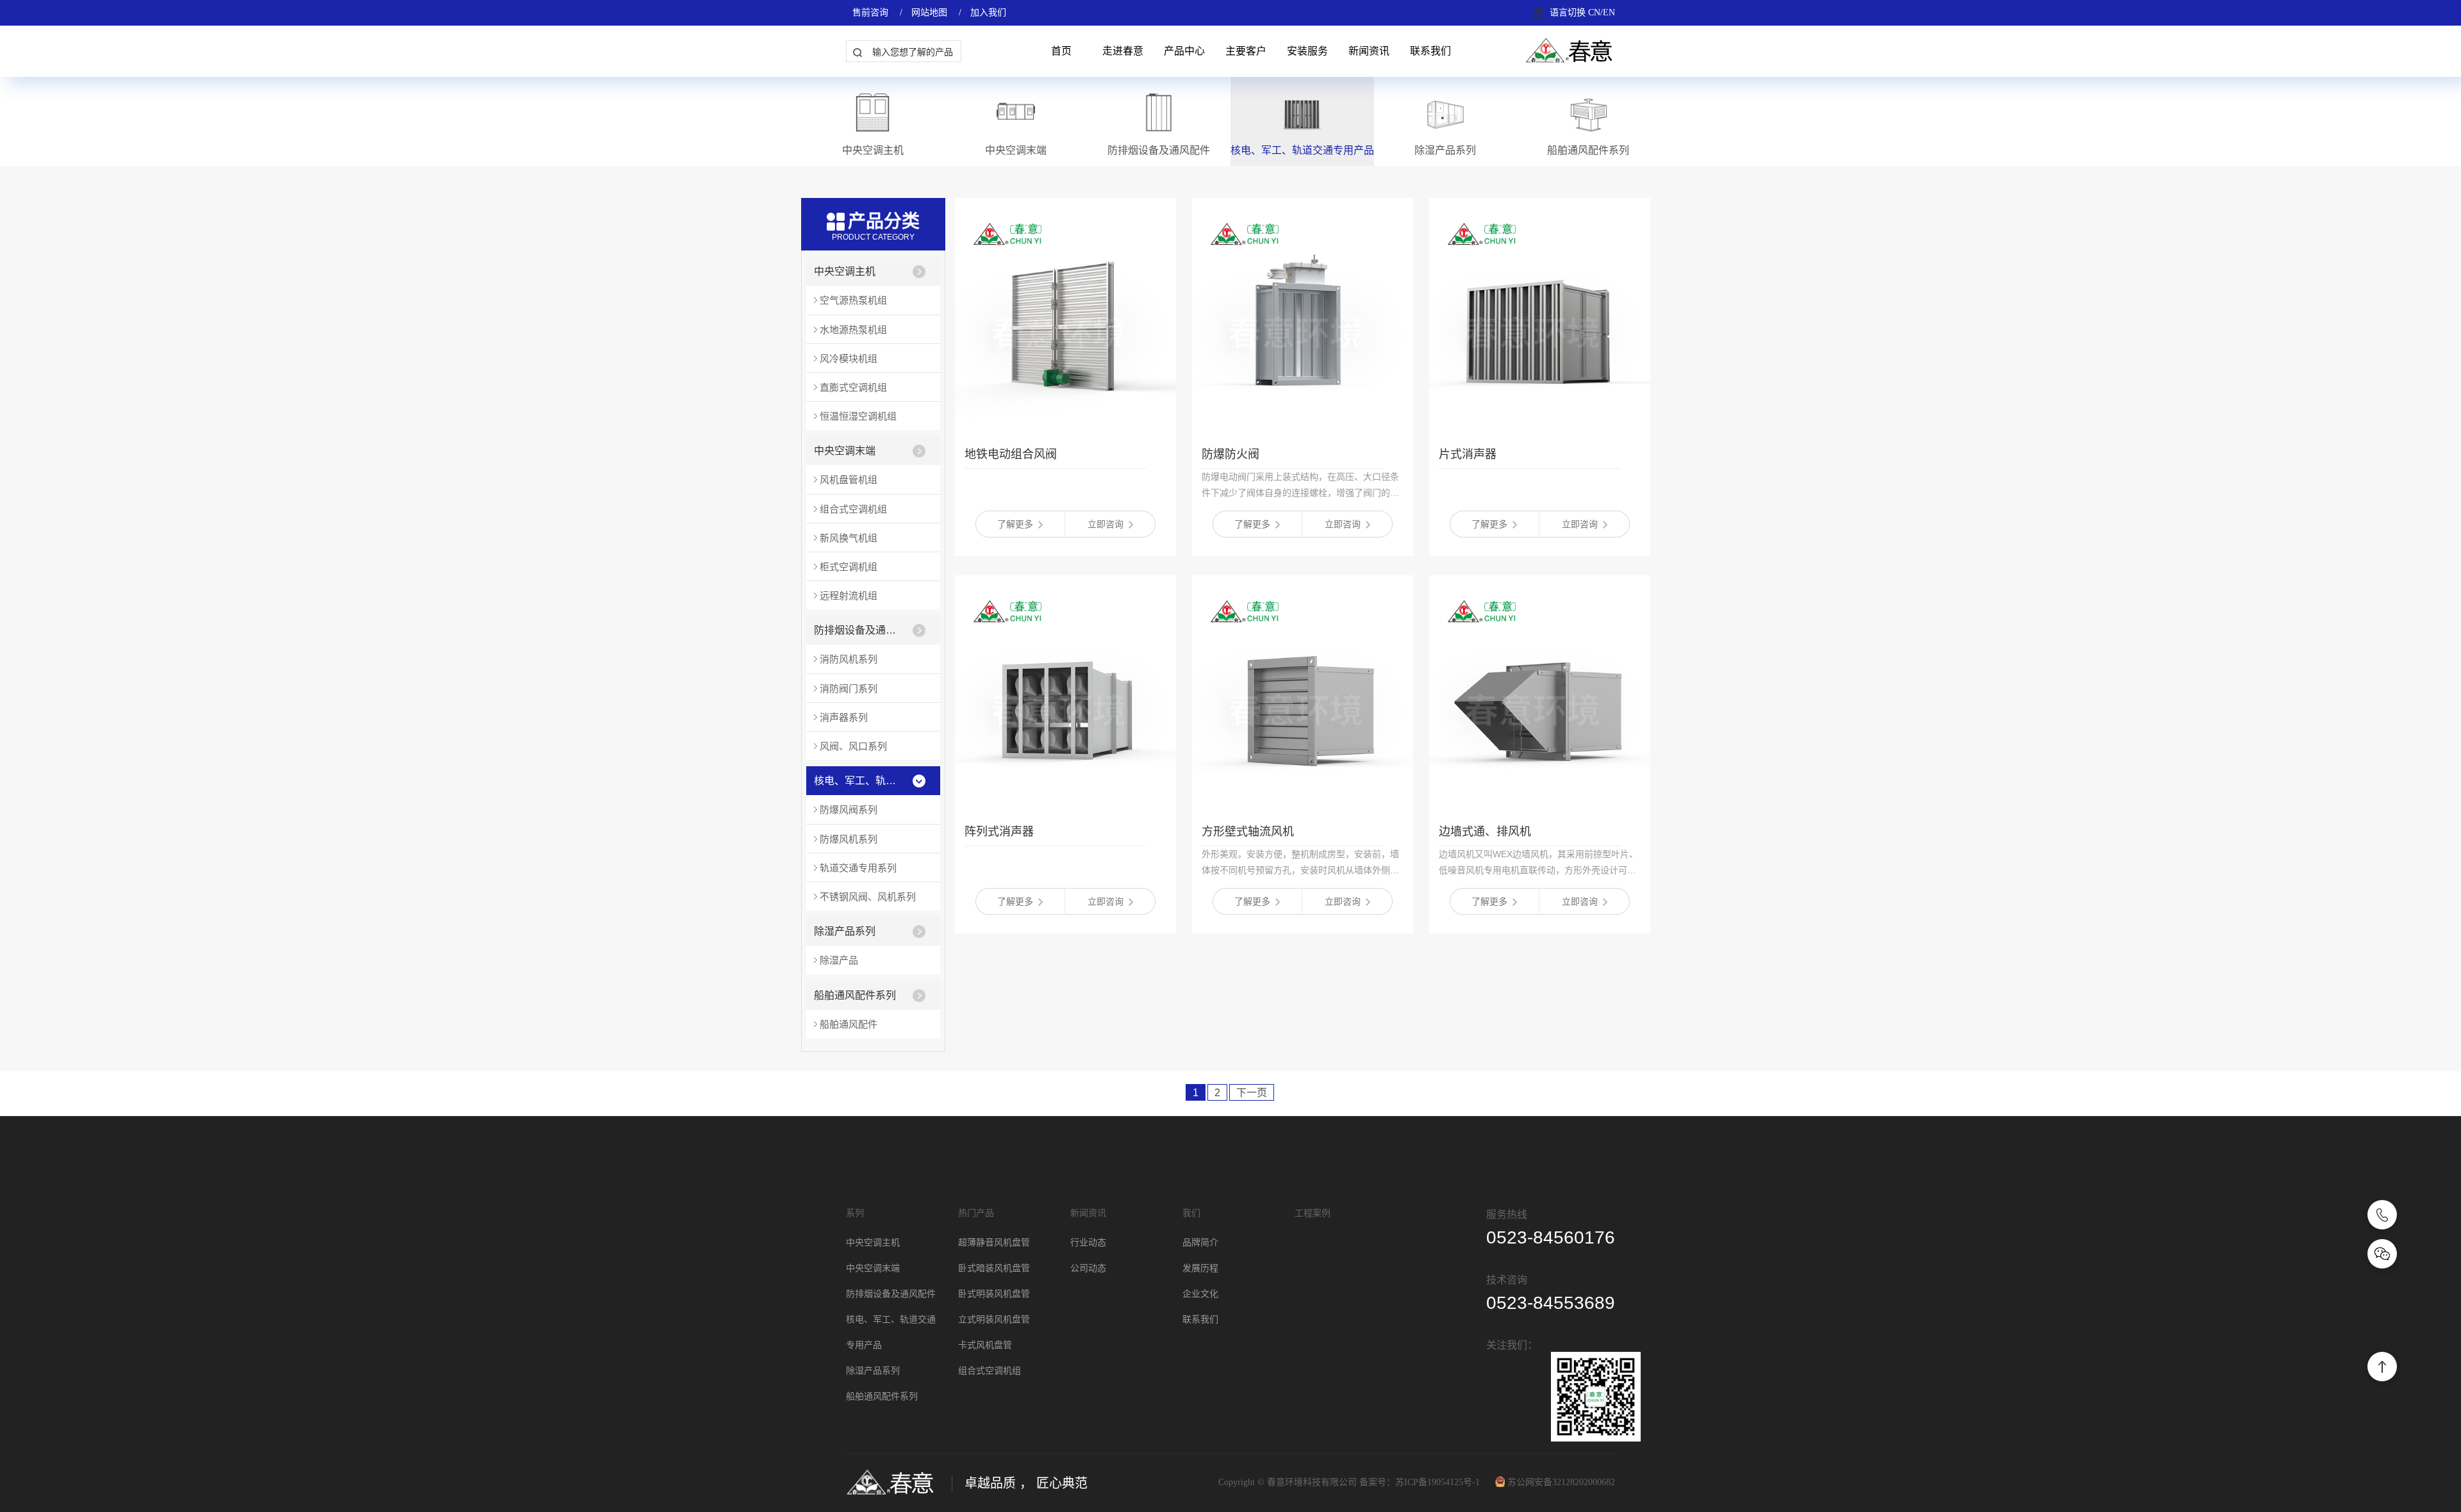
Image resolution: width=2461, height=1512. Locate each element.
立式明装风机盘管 (994, 1319)
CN (1594, 12)
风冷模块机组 (849, 358)
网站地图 (929, 12)
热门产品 (976, 1213)
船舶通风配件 (849, 1024)
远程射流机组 (849, 596)
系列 (855, 1213)
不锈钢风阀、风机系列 (868, 897)
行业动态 (1088, 1243)
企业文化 (1200, 1294)
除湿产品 (839, 960)
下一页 (1252, 1093)
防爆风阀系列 (849, 809)
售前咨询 (870, 12)
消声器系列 (844, 717)
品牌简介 (1200, 1243)
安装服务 (1307, 51)
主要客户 (1246, 51)
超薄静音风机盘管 (994, 1243)
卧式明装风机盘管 (994, 1294)
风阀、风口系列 (853, 746)
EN (1609, 12)
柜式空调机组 (849, 567)
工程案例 (1313, 1213)
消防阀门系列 (849, 688)
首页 (1061, 51)
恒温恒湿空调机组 (858, 416)
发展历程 (1200, 1268)
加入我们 (988, 12)
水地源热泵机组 (853, 330)
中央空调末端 (845, 451)
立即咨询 (1106, 524)
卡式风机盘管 (985, 1345)
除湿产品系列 (845, 931)
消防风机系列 (849, 659)
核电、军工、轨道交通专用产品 (859, 781)
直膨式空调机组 (853, 387)
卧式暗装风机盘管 (994, 1268)
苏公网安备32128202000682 (1561, 1482)
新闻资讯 (1369, 51)
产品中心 (1184, 51)
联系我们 (1430, 51)
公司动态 (1088, 1268)
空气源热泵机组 (853, 300)
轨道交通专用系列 (858, 868)
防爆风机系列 (849, 839)
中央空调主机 (845, 271)
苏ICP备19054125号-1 (1438, 1482)
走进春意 (1123, 51)
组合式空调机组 (853, 509)
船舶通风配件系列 (855, 995)
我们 (1191, 1213)
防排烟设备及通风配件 (859, 630)
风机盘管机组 (849, 480)
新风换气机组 (849, 538)
